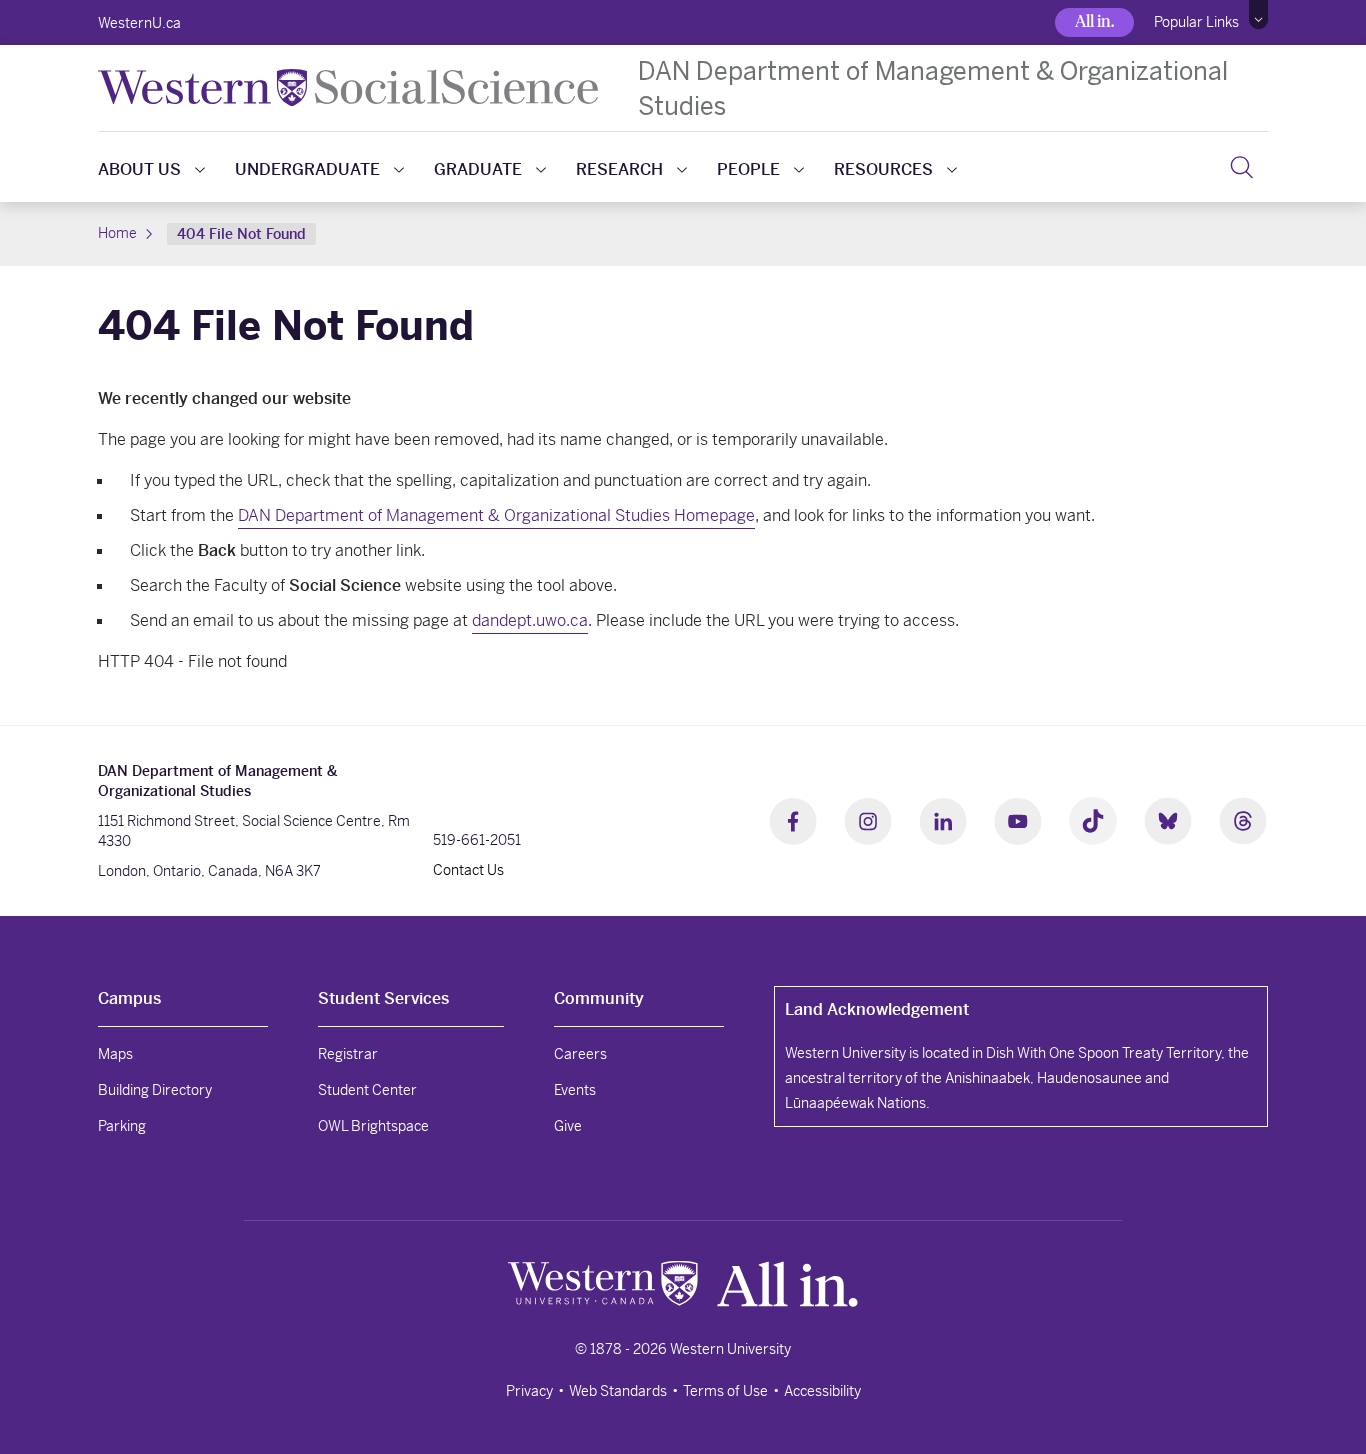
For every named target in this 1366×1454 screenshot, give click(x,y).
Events (575, 1090)
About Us (139, 169)
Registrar (348, 1054)
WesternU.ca (139, 23)
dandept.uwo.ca (530, 620)
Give (568, 1126)
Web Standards (618, 1391)
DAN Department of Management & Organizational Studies (933, 88)
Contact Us (468, 870)
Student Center (367, 1090)
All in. (1094, 21)
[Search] (1241, 167)
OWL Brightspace (373, 1126)
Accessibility (822, 1391)
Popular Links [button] (1196, 22)
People (748, 169)
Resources (883, 169)
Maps (115, 1054)
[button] (1258, 15)
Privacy (529, 1391)
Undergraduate (307, 169)
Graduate (478, 169)
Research (619, 169)
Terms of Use (725, 1391)
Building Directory (155, 1090)
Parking (122, 1126)
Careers (580, 1054)
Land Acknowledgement (877, 1009)
